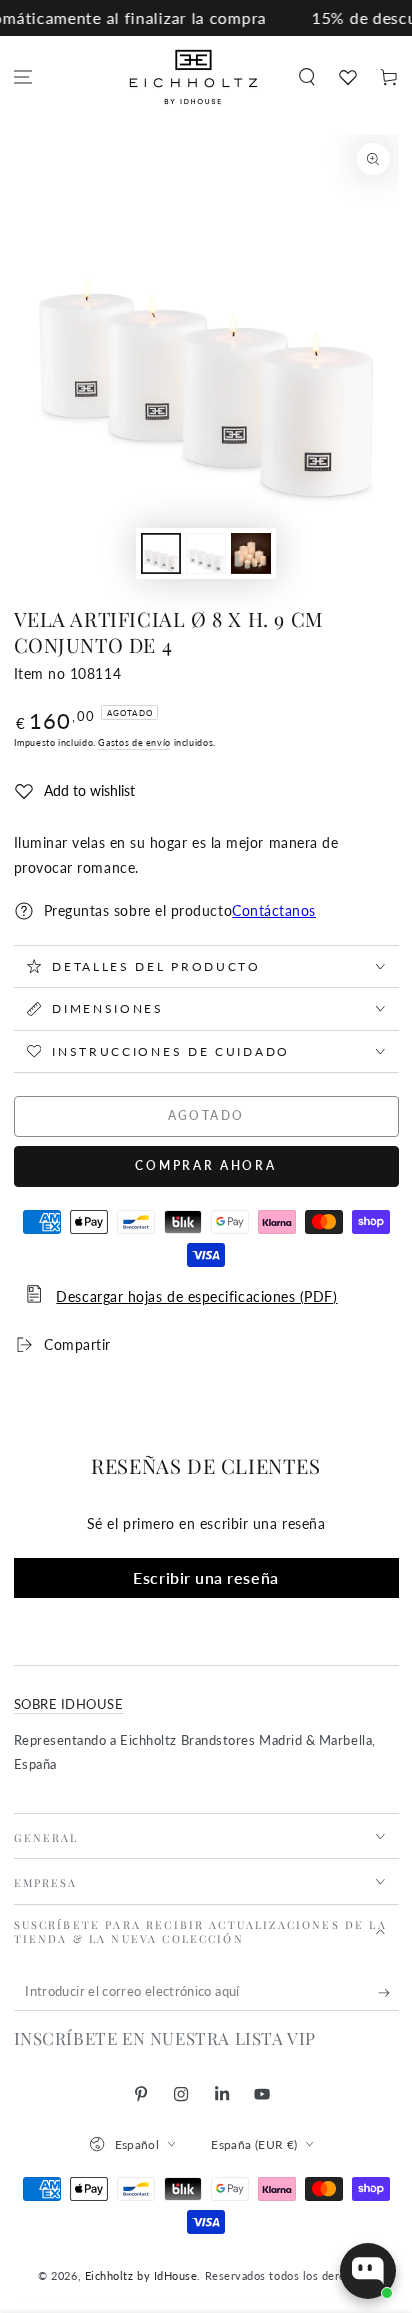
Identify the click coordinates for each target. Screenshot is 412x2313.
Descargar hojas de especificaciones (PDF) (196, 1297)
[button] (306, 77)
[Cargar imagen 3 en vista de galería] (251, 553)
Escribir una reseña (205, 1577)
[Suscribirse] (388, 1993)
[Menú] (23, 77)
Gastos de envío (134, 742)
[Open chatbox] (368, 2271)
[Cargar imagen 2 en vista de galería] (206, 553)
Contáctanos (274, 911)
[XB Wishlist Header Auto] (347, 77)
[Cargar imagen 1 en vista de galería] (161, 553)
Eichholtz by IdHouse (141, 2275)
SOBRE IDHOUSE (69, 1704)
